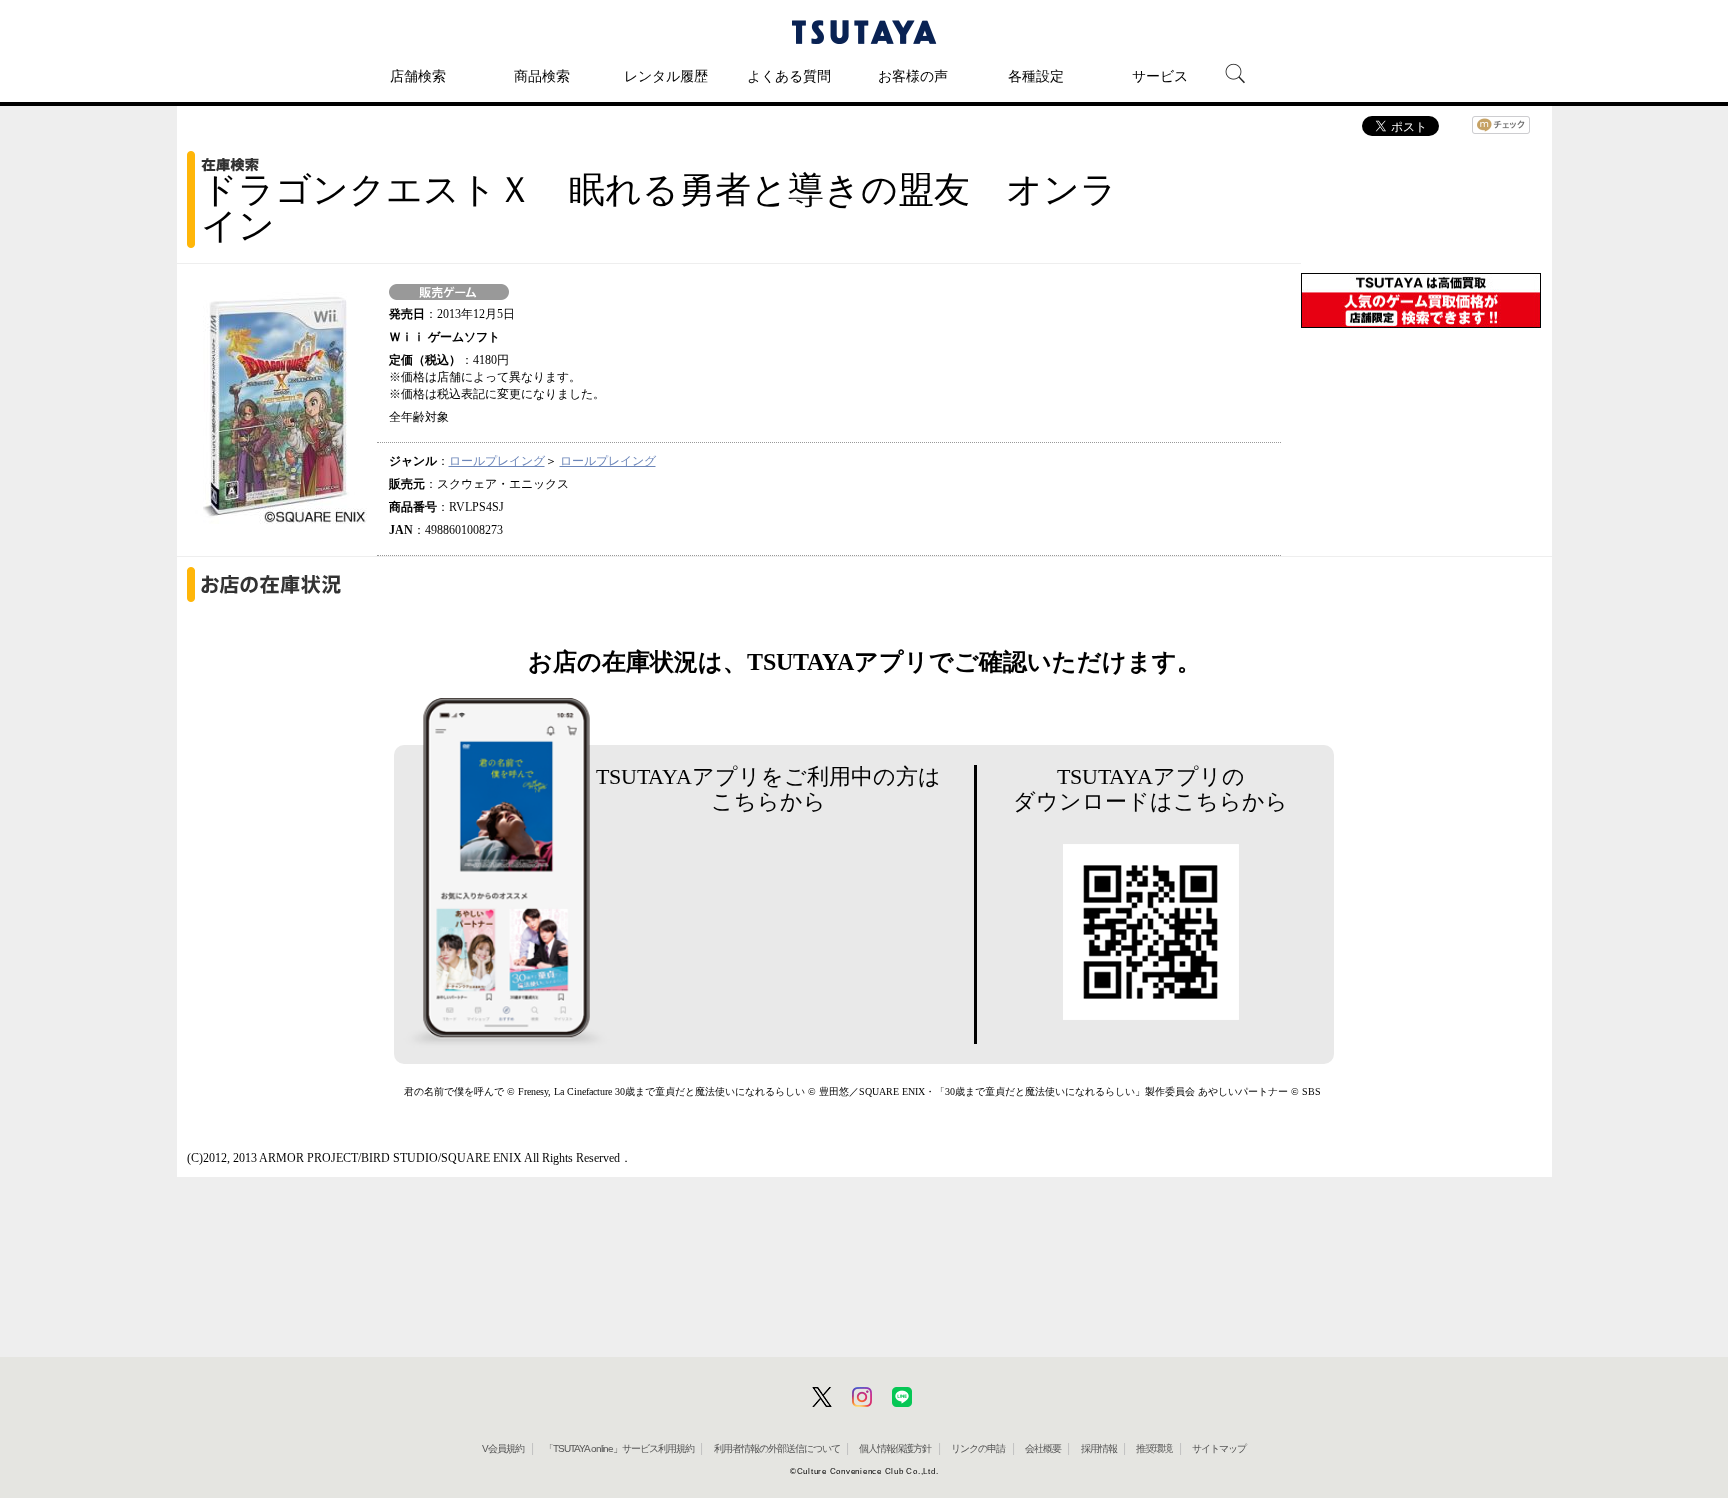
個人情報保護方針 (895, 1448)
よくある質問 (789, 76)
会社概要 (1043, 1448)
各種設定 (1036, 76)
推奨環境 (1154, 1448)
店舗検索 (418, 76)
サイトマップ (1219, 1448)
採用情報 (1099, 1448)
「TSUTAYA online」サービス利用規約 (619, 1448)
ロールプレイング (497, 461)
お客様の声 (913, 76)
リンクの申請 (978, 1448)
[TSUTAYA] (864, 32)
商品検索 (542, 76)
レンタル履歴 (666, 76)
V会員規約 (503, 1448)
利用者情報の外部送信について (777, 1448)
